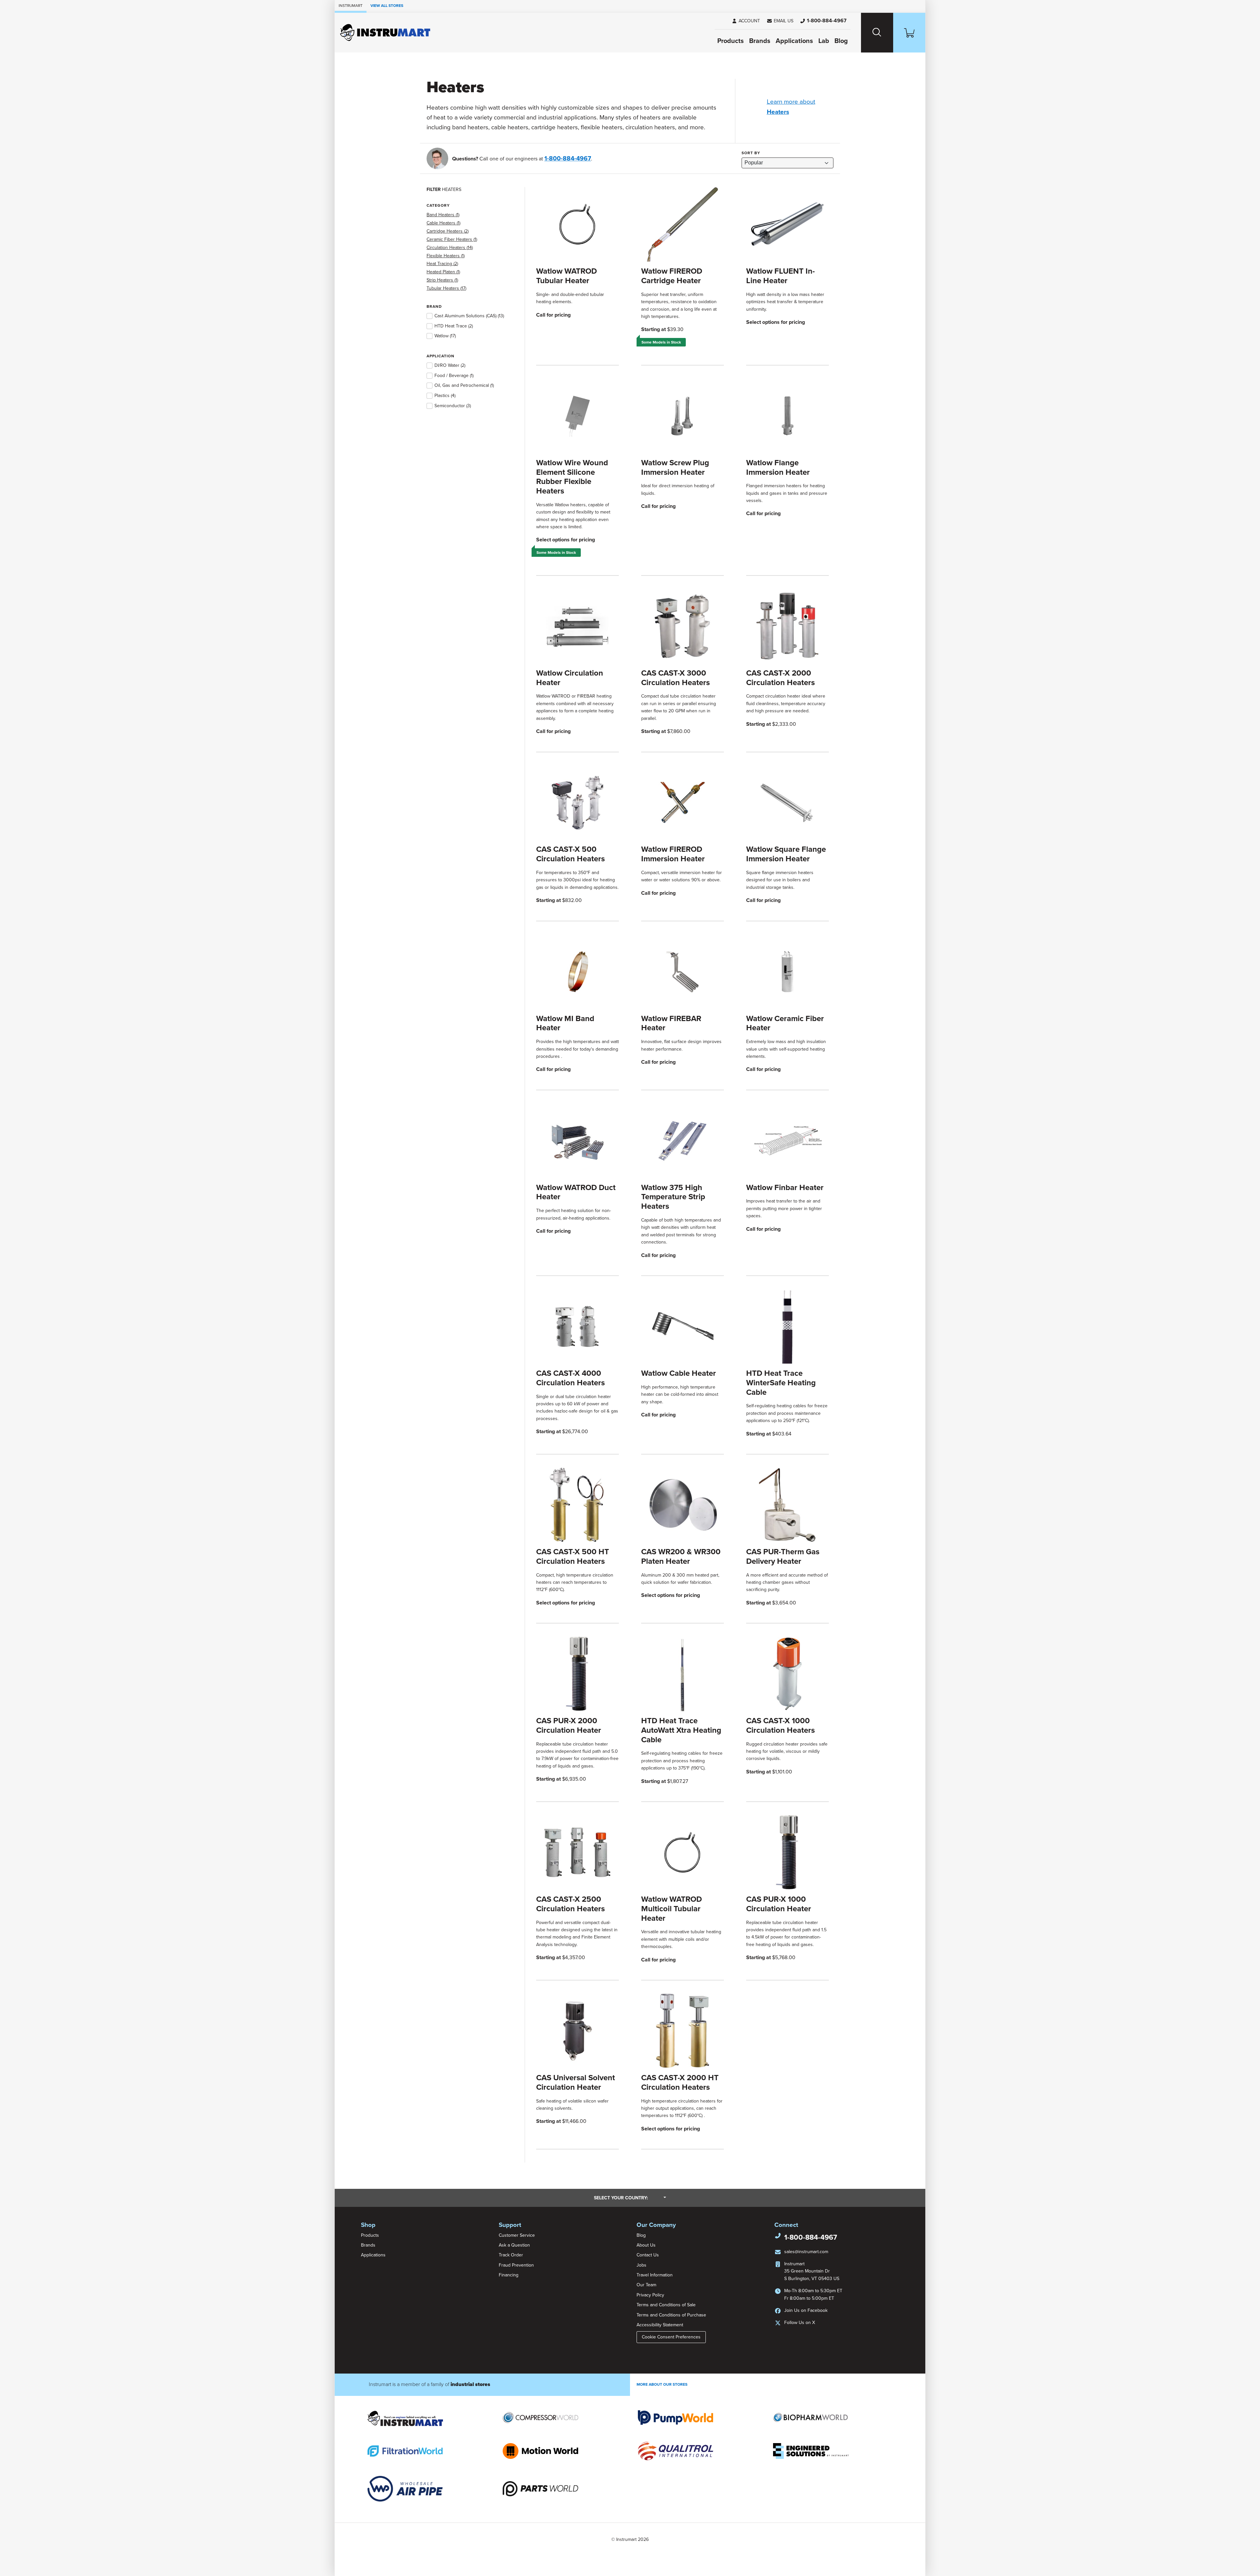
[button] (780, 21)
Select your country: (630, 2198)
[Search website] (877, 33)
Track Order (511, 2255)
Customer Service (517, 2235)
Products (731, 41)
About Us (646, 2245)
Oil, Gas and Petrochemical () (464, 385)
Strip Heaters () (442, 280)
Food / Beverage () (454, 376)
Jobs (641, 2265)
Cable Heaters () (443, 223)
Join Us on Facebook (806, 2310)
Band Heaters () (443, 215)
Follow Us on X (800, 2323)
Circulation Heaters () (450, 248)
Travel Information (655, 2275)
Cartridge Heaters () (448, 231)
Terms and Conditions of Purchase (671, 2315)
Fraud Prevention (516, 2265)
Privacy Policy (650, 2295)
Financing (509, 2275)
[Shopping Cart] (909, 33)
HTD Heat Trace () (454, 326)
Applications (794, 41)
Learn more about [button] (791, 107)
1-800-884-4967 (568, 158)
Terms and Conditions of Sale (666, 2305)
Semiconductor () (453, 406)
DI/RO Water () (450, 365)
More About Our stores (662, 2384)
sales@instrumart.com (806, 2252)
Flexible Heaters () (446, 256)
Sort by (751, 153)
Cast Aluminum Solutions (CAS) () (469, 316)
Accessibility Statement (660, 2325)
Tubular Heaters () (446, 288)
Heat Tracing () (442, 264)
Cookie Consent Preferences (671, 2337)
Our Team (646, 2285)
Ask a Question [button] (514, 2245)
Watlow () (445, 336)
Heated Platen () (443, 272)
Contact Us (648, 2255)
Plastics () (445, 396)
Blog (841, 41)
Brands (760, 41)
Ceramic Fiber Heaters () (452, 239)
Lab (824, 41)
